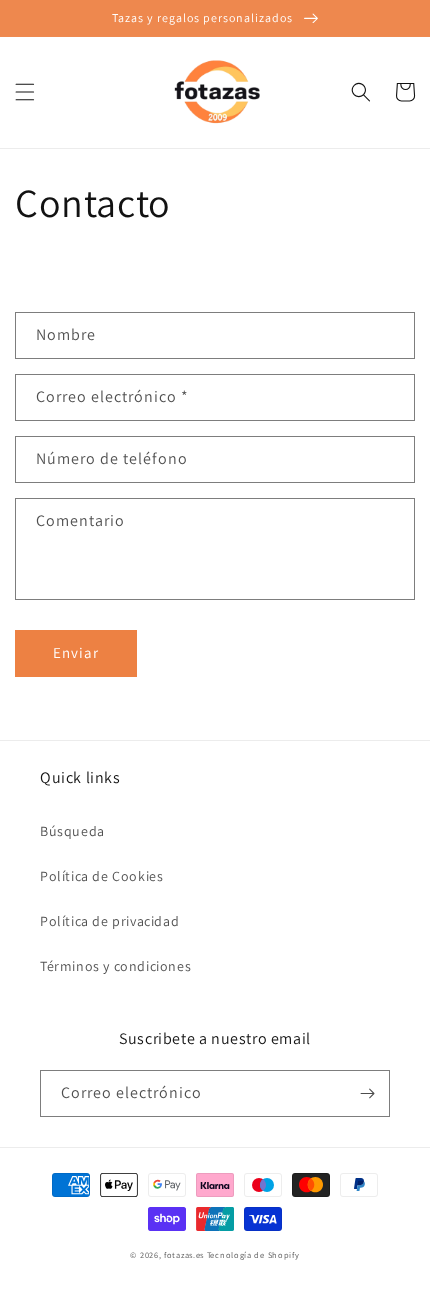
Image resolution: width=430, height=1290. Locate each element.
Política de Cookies (101, 876)
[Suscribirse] (367, 1093)
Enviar (76, 652)
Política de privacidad (109, 921)
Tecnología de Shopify (253, 1254)
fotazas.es (184, 1254)
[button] (25, 92)
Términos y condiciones (115, 966)
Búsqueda (72, 831)
